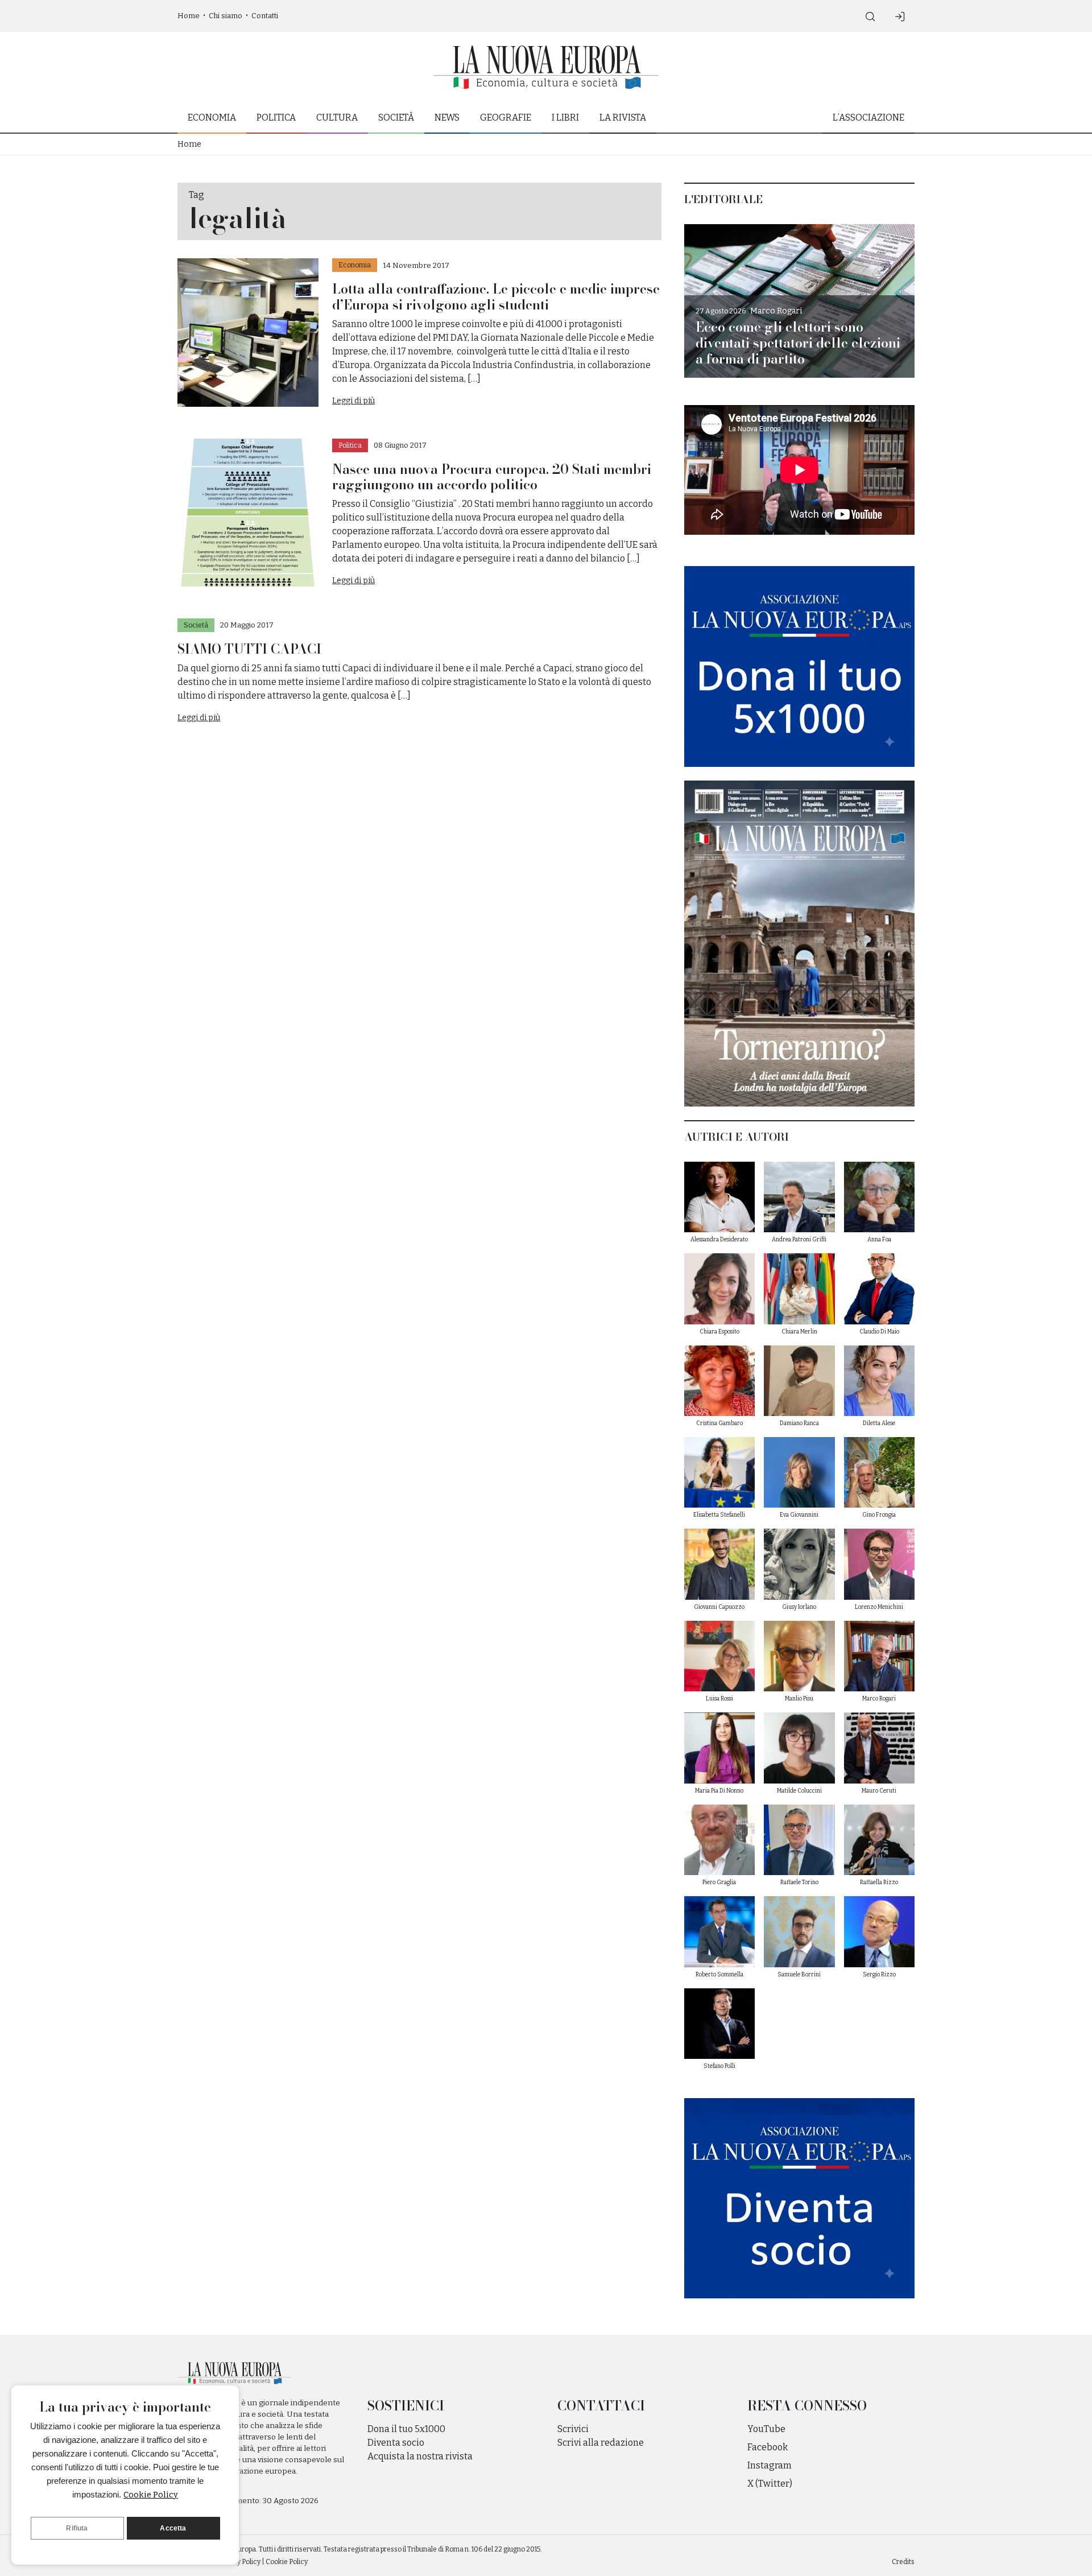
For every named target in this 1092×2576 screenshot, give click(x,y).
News (447, 117)
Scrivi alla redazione (601, 2443)
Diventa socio (396, 2443)
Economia (212, 117)
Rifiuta (77, 2528)
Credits (903, 2562)
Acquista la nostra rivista (420, 2456)
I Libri (565, 117)
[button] (870, 16)
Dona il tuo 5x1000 (406, 2429)
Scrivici (573, 2429)
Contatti (265, 16)
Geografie (506, 117)
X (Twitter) (770, 2484)
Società (396, 117)
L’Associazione (868, 117)
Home (189, 16)
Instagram (770, 2465)
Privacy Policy (239, 2562)
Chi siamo (226, 16)
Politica (276, 117)
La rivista (623, 117)
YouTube (766, 2429)
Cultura (337, 117)
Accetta (173, 2528)
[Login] (900, 16)
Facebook (768, 2447)
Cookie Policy (151, 2495)
